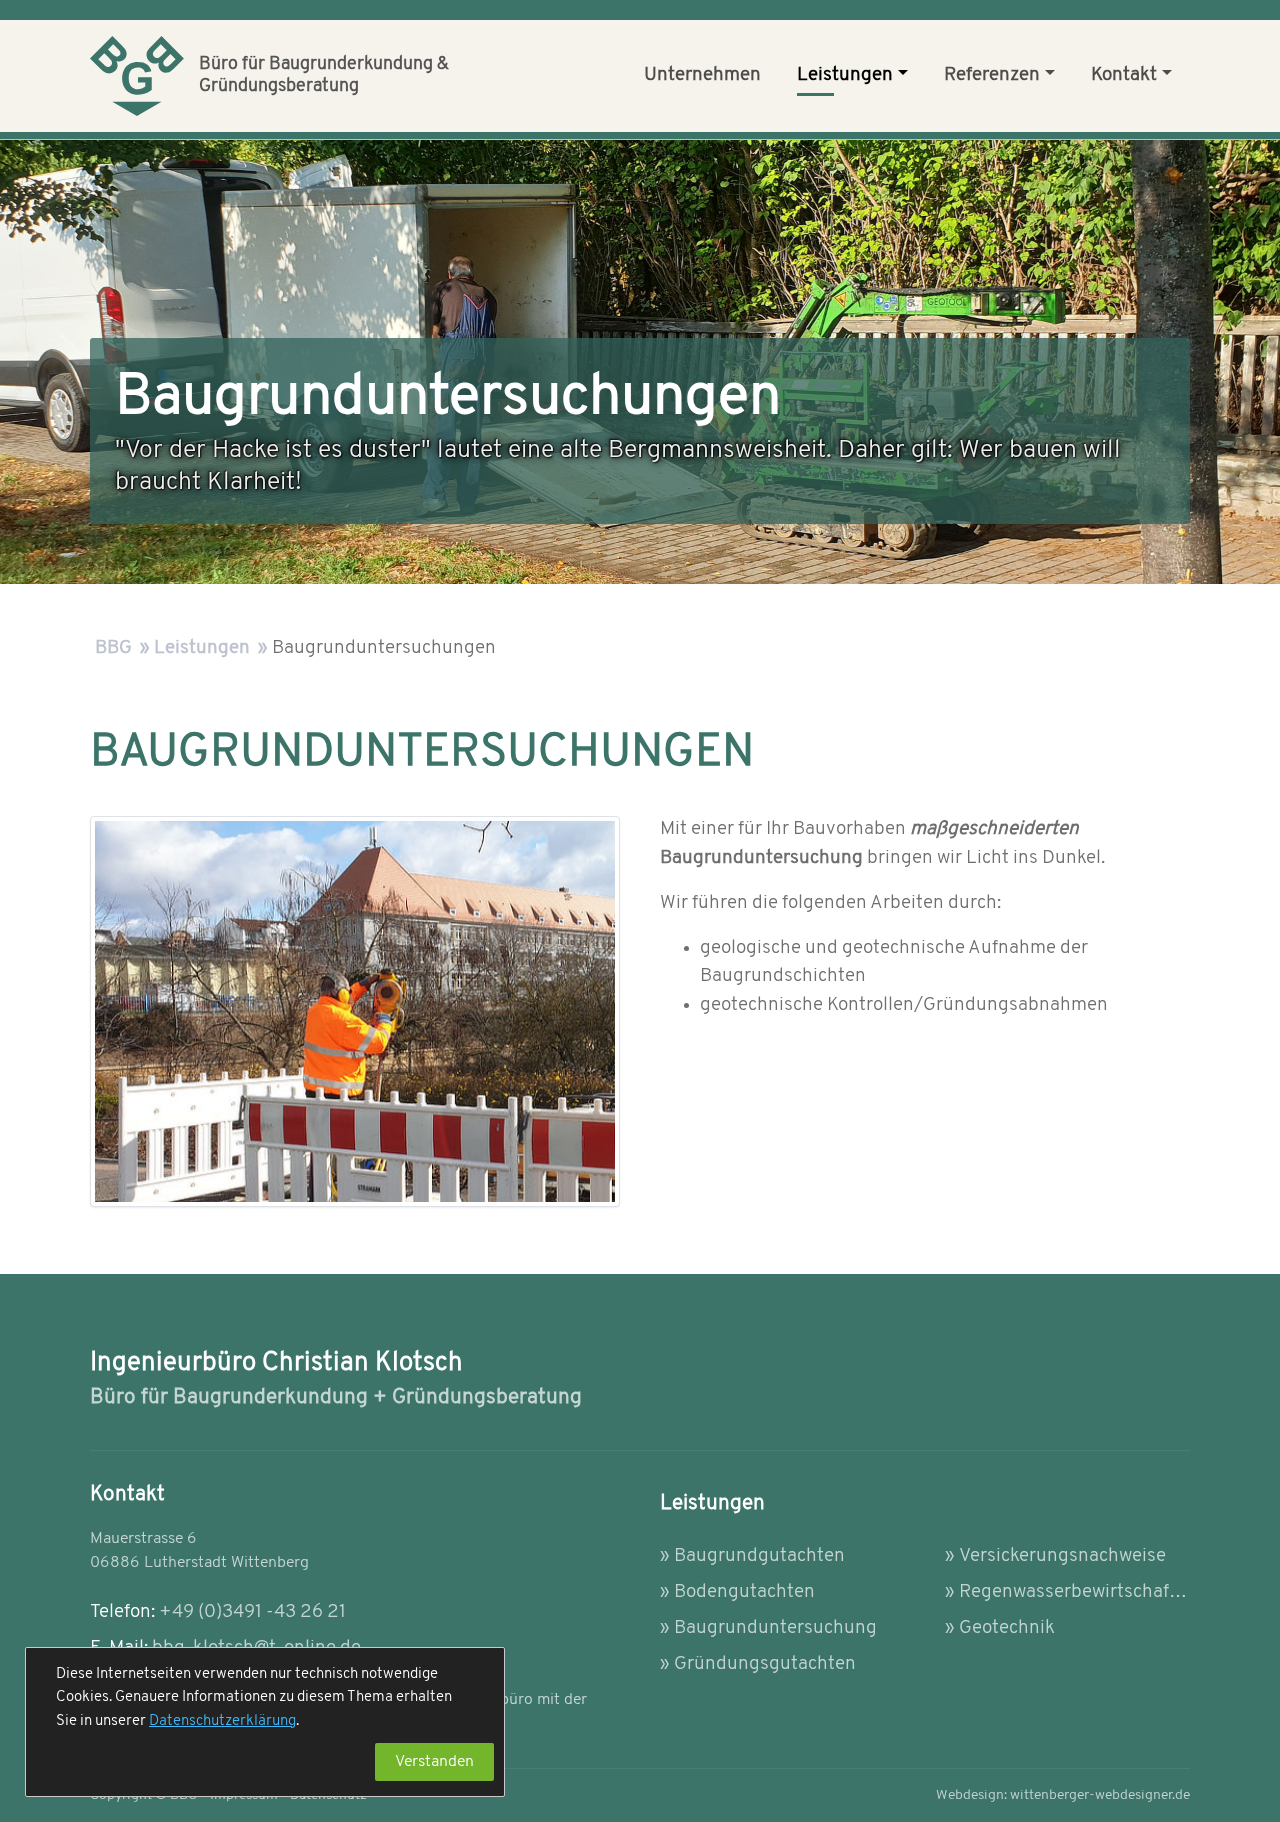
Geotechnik (1007, 1628)
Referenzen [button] (992, 75)
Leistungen (202, 648)
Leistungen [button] (845, 75)
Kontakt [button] (1124, 75)
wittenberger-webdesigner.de (1063, 1795)
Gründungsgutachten (765, 1664)
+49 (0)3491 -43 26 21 (252, 1612)
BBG (113, 648)
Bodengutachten (744, 1592)
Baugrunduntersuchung (775, 1628)
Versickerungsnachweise (1062, 1556)
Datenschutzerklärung (222, 1721)
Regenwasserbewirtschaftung (1074, 1592)
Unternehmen (702, 75)
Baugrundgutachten (759, 1556)
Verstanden (434, 1762)
